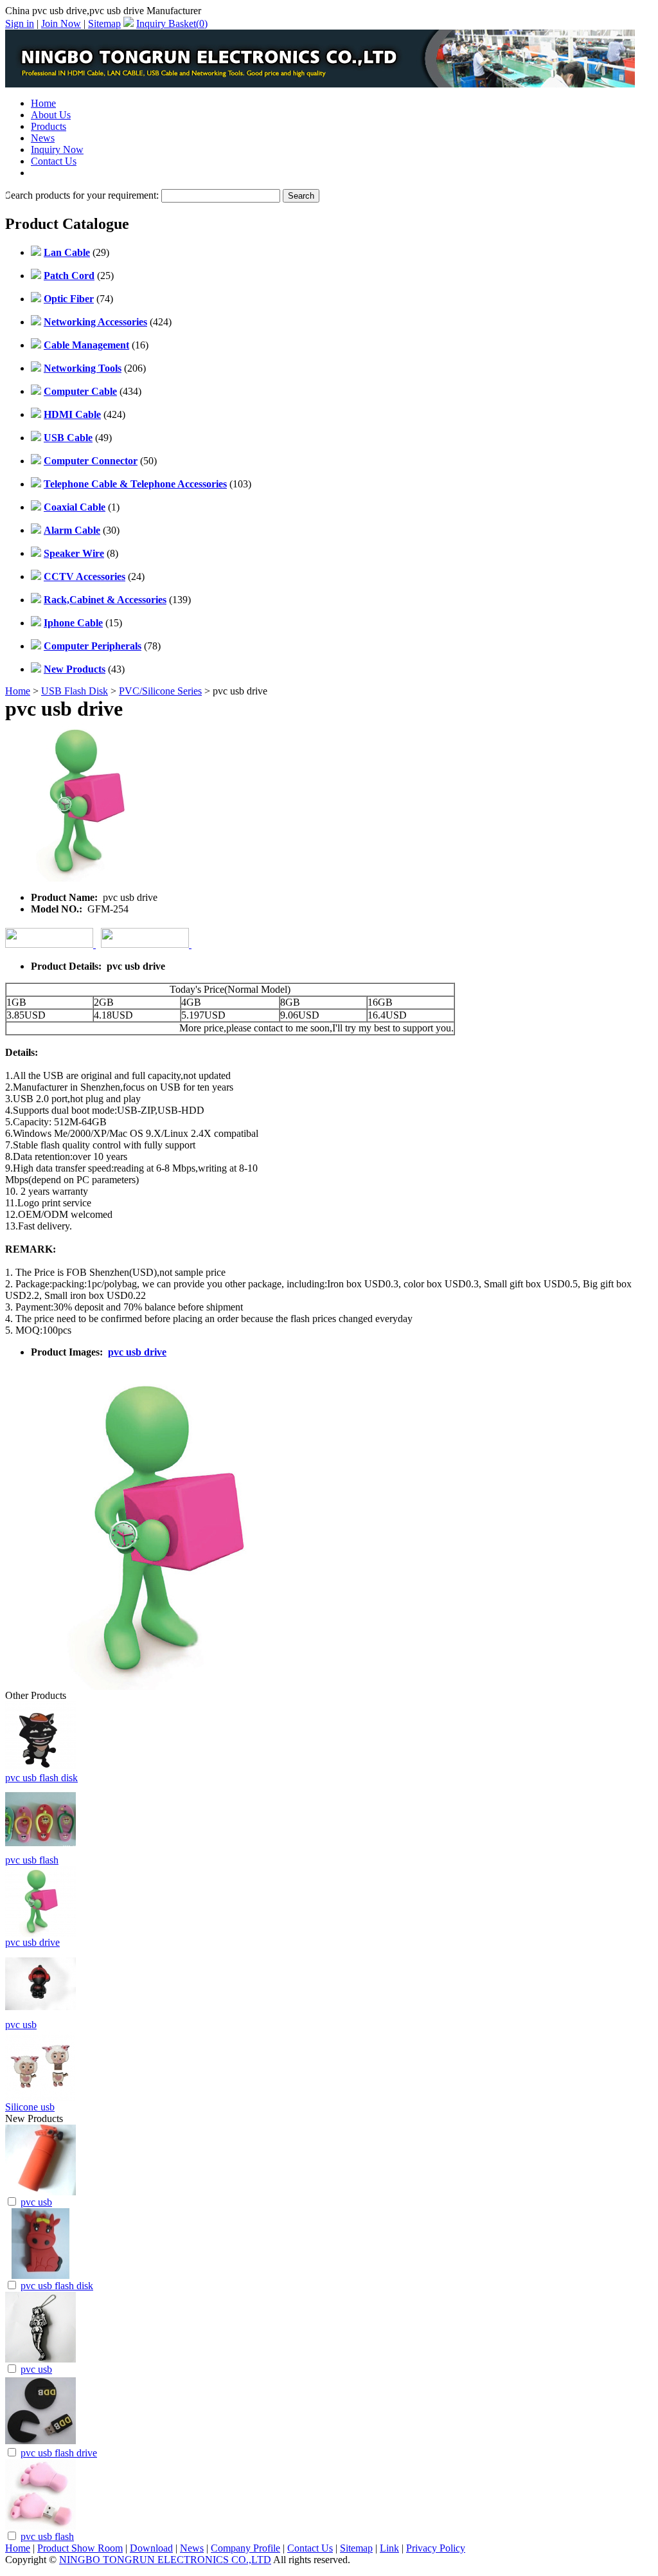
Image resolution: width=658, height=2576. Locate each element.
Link (389, 2548)
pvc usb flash (32, 1860)
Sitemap (104, 23)
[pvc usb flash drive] (40, 2443)
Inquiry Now (57, 150)
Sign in (20, 23)
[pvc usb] (40, 2192)
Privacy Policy (436, 2548)
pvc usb (21, 2025)
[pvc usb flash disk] (40, 2275)
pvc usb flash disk (41, 1778)
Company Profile (245, 2548)
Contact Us (54, 161)
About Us (51, 115)
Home (43, 103)
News (43, 138)
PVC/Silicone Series (160, 691)
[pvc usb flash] (40, 2526)
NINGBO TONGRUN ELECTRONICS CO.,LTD (165, 2560)
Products (49, 126)
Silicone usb (30, 2107)
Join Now (61, 23)
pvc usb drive (137, 1352)
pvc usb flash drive (59, 2453)
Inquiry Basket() (172, 23)
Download (151, 2548)
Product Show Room (80, 2548)
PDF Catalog (58, 173)
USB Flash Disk (75, 691)
